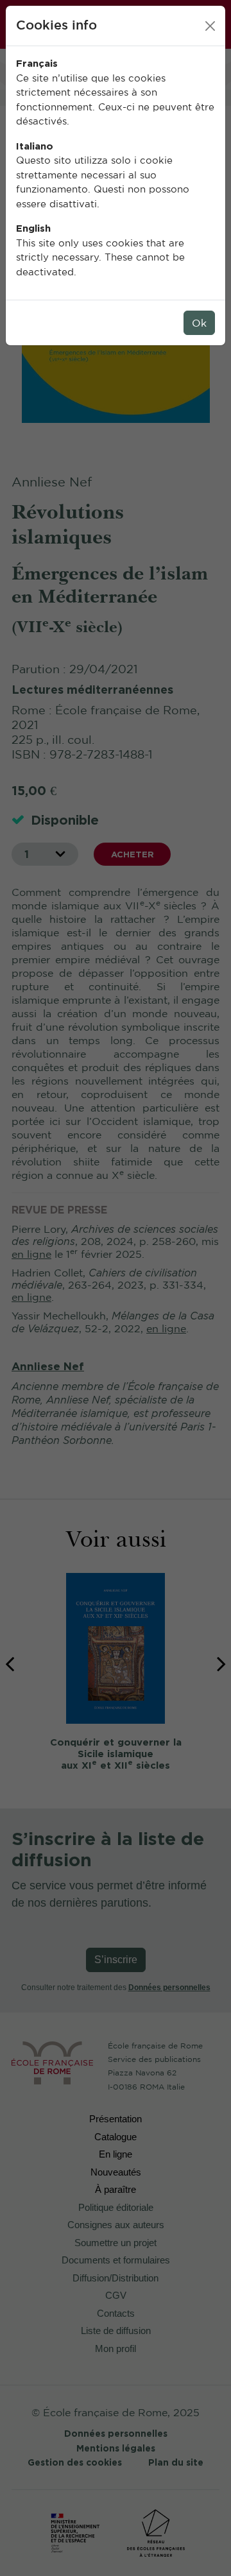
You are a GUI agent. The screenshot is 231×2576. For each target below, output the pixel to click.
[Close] (210, 26)
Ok (199, 323)
